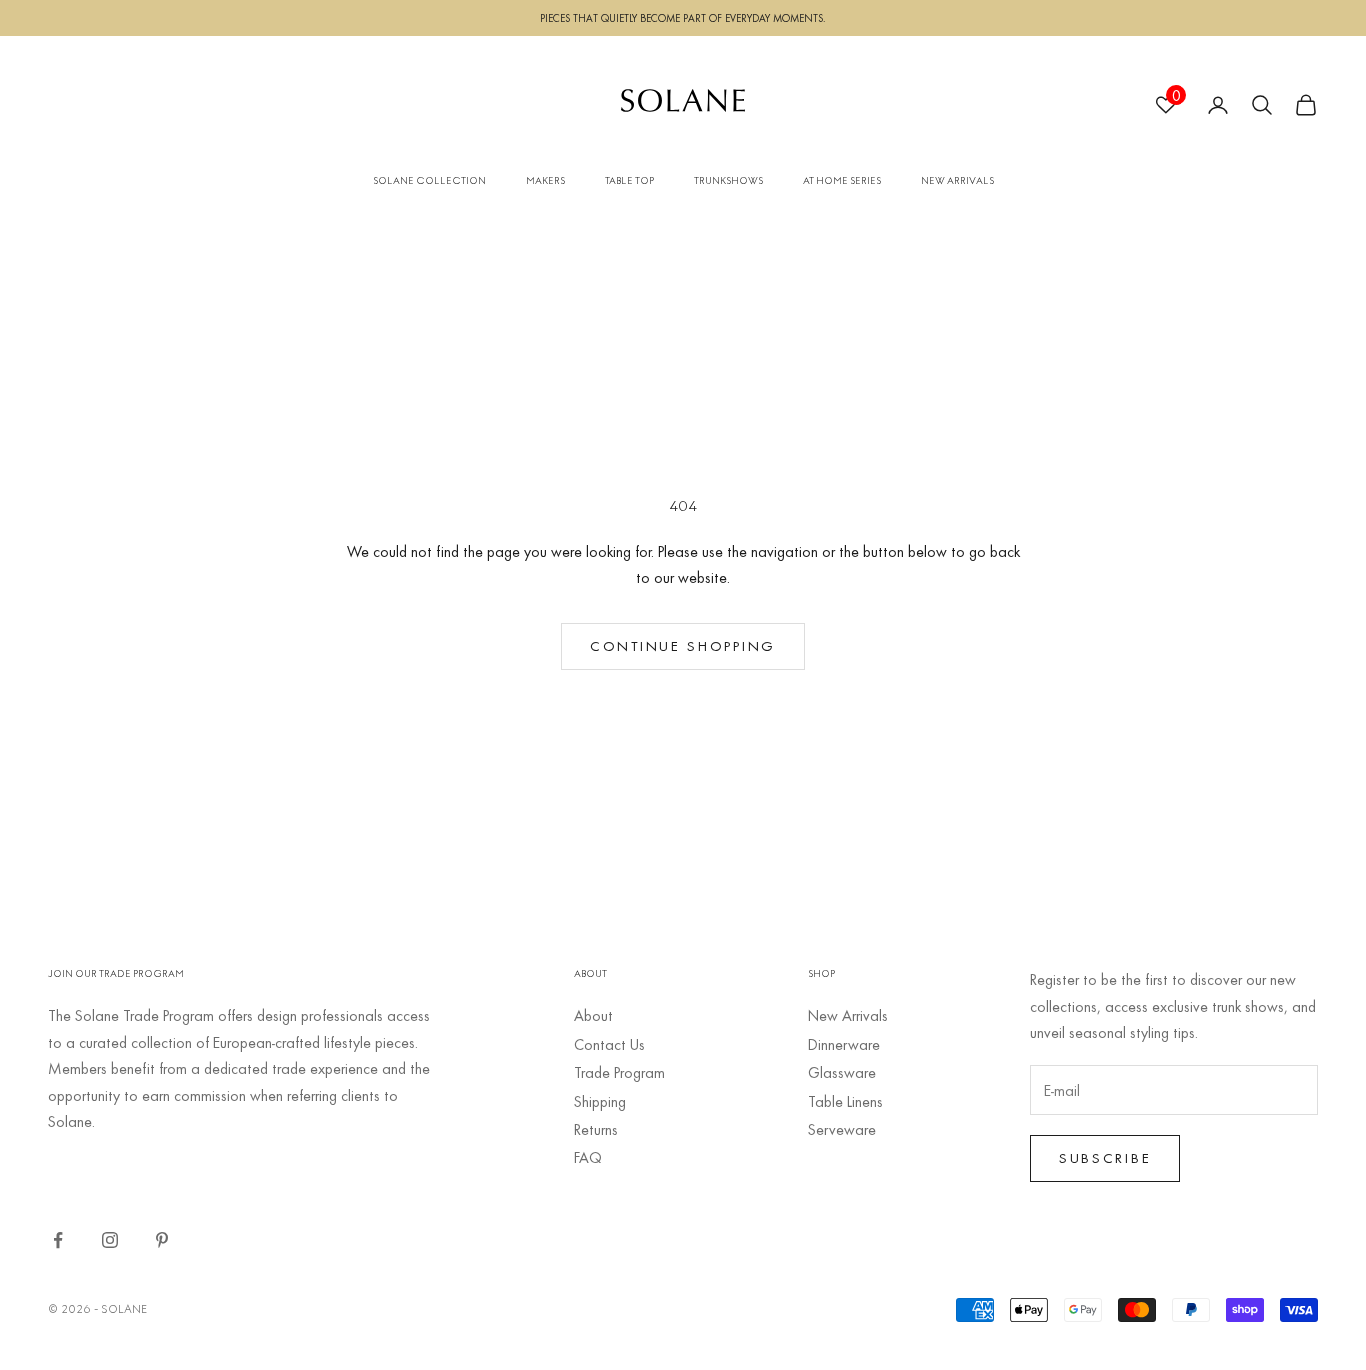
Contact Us (609, 1044)
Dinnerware (844, 1044)
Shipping (600, 1101)
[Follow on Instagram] (110, 1240)
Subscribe (1105, 1157)
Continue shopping (683, 645)
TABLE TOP (629, 180)
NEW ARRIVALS (957, 180)
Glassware (842, 1072)
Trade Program (619, 1072)
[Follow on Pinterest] (162, 1240)
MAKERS (545, 180)
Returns (596, 1129)
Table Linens (845, 1101)
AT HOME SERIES (842, 180)
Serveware (842, 1129)
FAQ (588, 1157)
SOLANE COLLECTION (429, 180)
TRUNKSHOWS (728, 180)
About (593, 1015)
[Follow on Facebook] (58, 1240)
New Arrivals (848, 1015)
